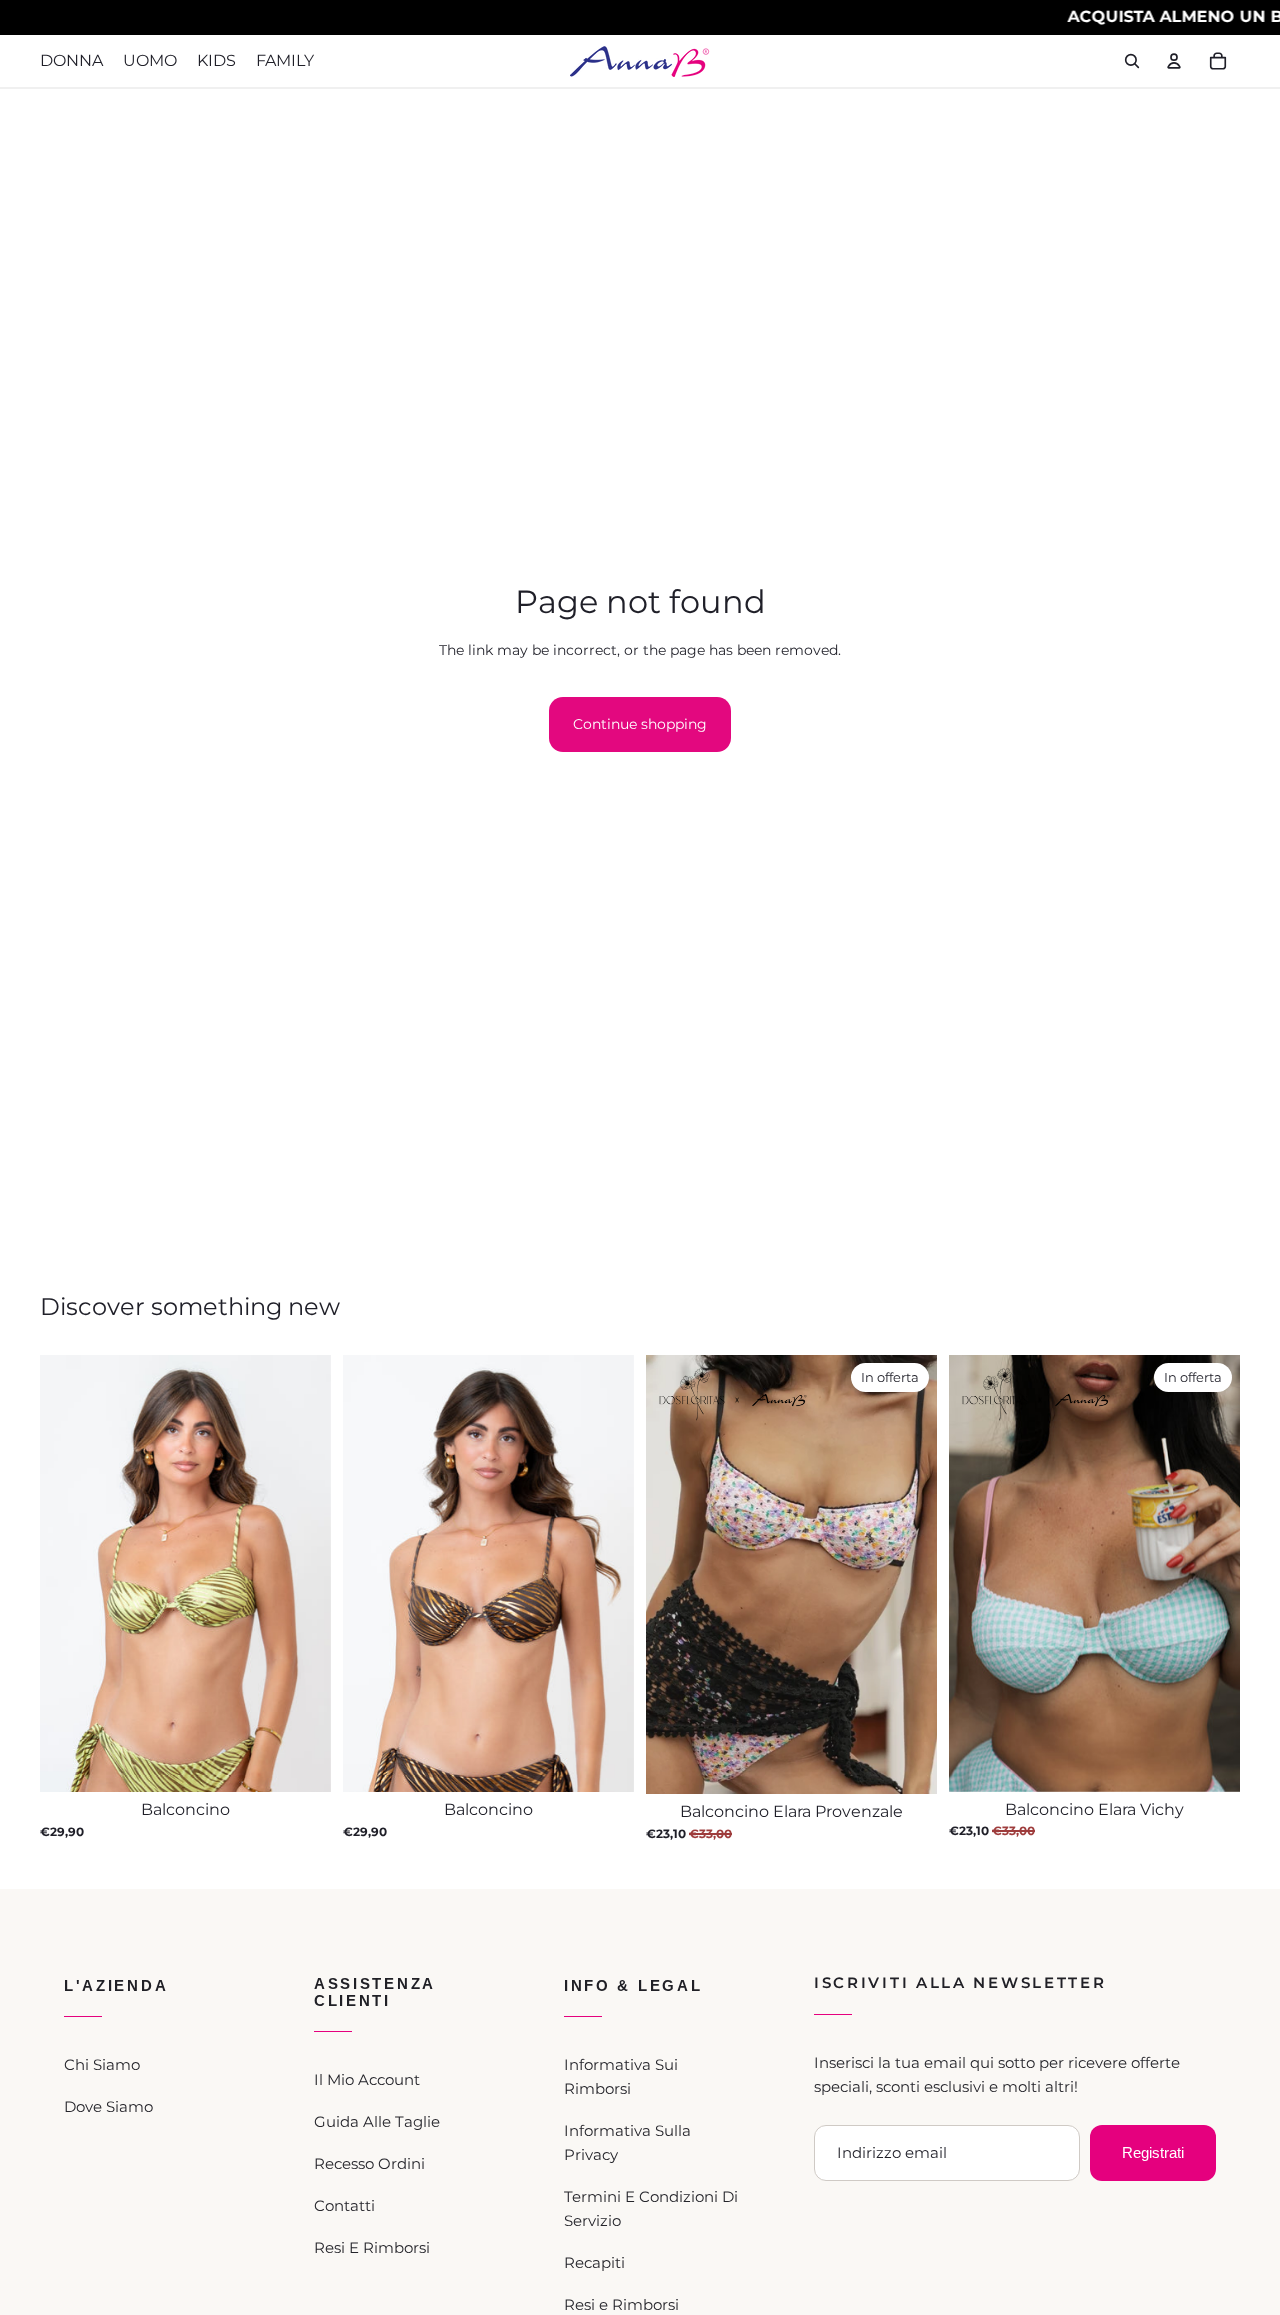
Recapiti (594, 2262)
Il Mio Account (367, 2079)
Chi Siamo (102, 2064)
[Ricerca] (1132, 61)
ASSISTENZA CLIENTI (374, 1992)
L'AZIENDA (116, 1985)
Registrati (1153, 2152)
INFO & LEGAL (633, 1985)
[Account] (1174, 61)
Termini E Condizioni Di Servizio (651, 2208)
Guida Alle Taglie (377, 2121)
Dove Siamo (108, 2106)
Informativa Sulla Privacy (627, 2142)
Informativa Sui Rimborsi (621, 2076)
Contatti (344, 2205)
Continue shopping (640, 724)
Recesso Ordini (369, 2163)
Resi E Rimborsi (372, 2247)
